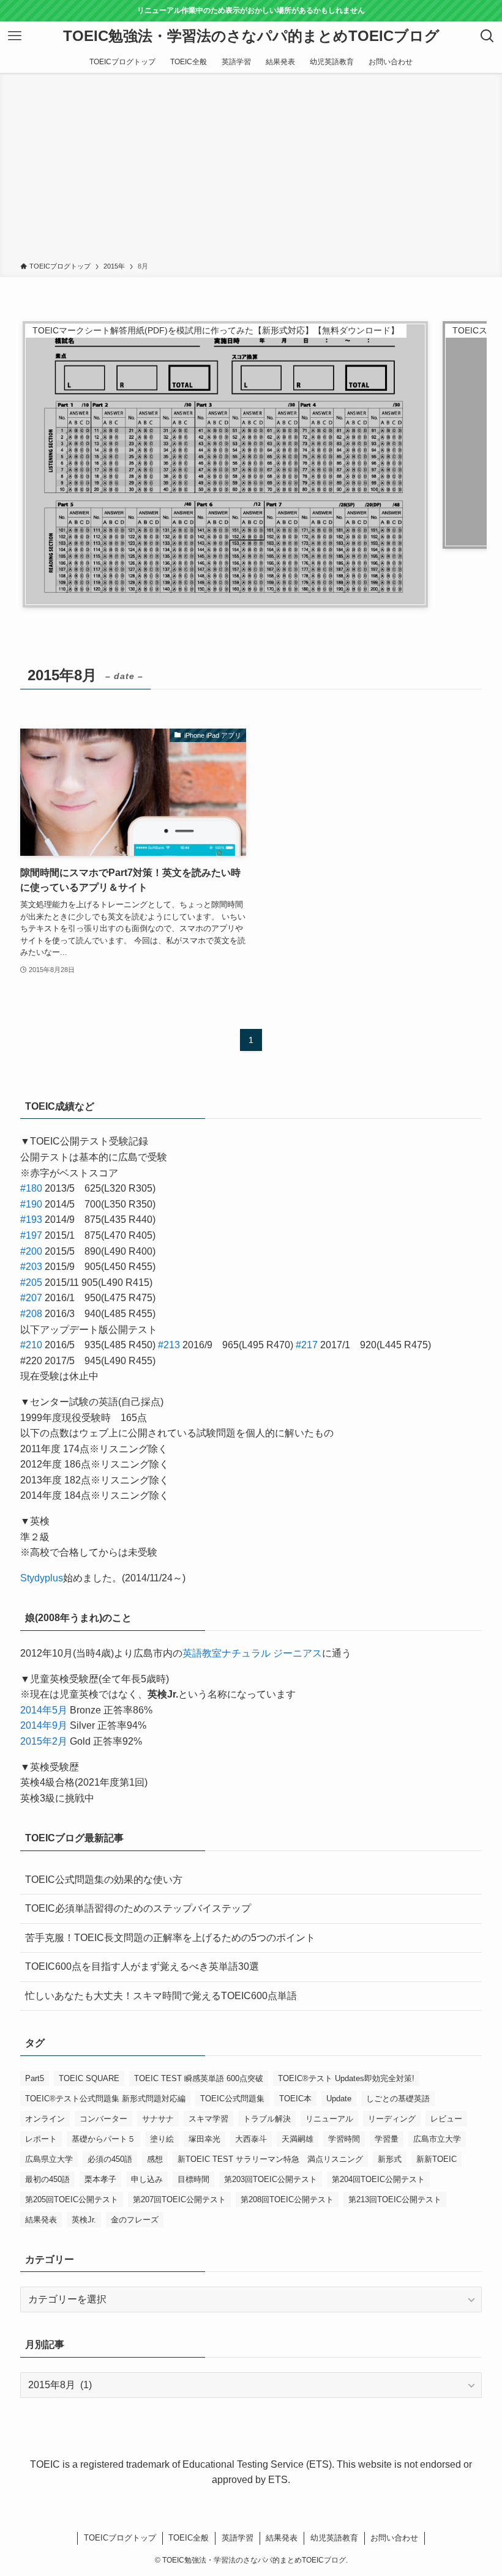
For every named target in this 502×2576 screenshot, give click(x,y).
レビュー (446, 2119)
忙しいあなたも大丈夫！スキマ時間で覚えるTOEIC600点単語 (161, 1996)
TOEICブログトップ (120, 2538)
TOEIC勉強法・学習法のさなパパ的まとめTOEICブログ (251, 36)
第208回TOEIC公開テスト (287, 2199)
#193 (31, 1219)
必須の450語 (110, 2159)
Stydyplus (42, 1578)
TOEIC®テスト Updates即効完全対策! (346, 2078)
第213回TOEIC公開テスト (395, 2199)
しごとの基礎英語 (398, 2099)
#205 (31, 1282)
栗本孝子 (100, 2179)
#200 (31, 1251)
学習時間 (344, 2139)
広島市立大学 (437, 2139)
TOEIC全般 (189, 2538)
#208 (31, 1314)
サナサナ (158, 2119)
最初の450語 (47, 2179)
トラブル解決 (267, 2119)
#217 (307, 1345)
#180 (31, 1188)
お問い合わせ (394, 2538)
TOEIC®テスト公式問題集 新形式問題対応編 (105, 2099)
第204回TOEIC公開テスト (378, 2179)
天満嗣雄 (298, 2139)
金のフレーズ (135, 2220)
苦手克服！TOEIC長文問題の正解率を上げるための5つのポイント (170, 1938)
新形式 (390, 2159)
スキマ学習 (208, 2119)
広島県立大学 (49, 2159)
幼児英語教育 (334, 2538)
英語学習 (238, 2538)
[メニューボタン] (15, 36)
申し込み (147, 2179)
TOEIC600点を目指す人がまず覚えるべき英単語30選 (142, 1966)
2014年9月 (44, 1725)
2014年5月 (44, 1710)
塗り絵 (162, 2139)
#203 (31, 1267)
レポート (41, 2139)
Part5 (35, 2078)
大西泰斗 (251, 2139)
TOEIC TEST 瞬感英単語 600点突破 (199, 2078)
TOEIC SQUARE (89, 2078)
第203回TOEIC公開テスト (271, 2179)
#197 (31, 1235)
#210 (31, 1345)
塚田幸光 (204, 2139)
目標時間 (193, 2179)
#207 (31, 1298)
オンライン (45, 2119)
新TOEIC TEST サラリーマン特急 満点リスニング (270, 2159)
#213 (169, 1345)
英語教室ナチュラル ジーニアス (252, 1653)
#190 (31, 1204)
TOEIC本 (295, 2099)
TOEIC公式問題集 (232, 2099)
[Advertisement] (251, 169)
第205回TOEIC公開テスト (72, 2199)
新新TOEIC (436, 2159)
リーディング (392, 2119)
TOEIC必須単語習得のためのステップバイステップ (138, 1908)
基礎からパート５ (103, 2139)
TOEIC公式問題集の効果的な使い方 (104, 1880)
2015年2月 (44, 1741)
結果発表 (41, 2220)
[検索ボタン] (487, 36)
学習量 (387, 2139)
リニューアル (329, 2119)
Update (339, 2099)
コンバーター (103, 2119)
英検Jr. (84, 2220)
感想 (155, 2159)
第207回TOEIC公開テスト (179, 2199)
